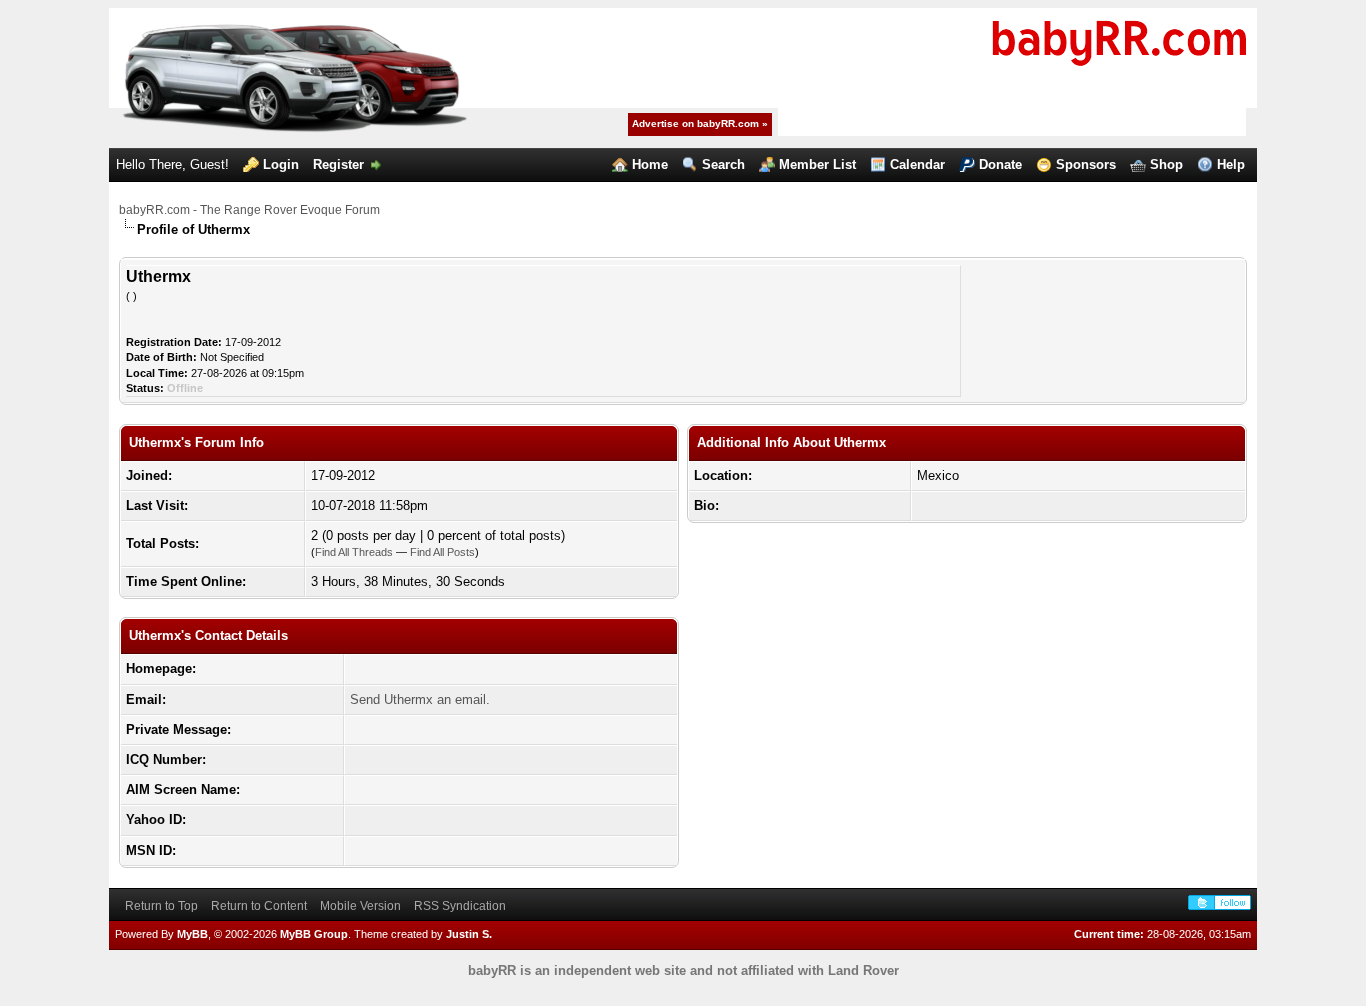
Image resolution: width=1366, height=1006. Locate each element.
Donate (1000, 164)
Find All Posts (442, 552)
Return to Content (259, 906)
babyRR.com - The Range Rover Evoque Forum (249, 210)
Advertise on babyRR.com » (700, 123)
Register (338, 164)
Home (650, 164)
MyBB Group (314, 934)
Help (1231, 164)
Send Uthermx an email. (420, 699)
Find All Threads (354, 552)
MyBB (192, 934)
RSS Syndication (460, 906)
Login (281, 164)
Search (723, 164)
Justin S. (469, 934)
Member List (817, 164)
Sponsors (1086, 164)
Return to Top (161, 906)
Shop (1166, 164)
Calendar (917, 164)
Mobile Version (360, 906)
